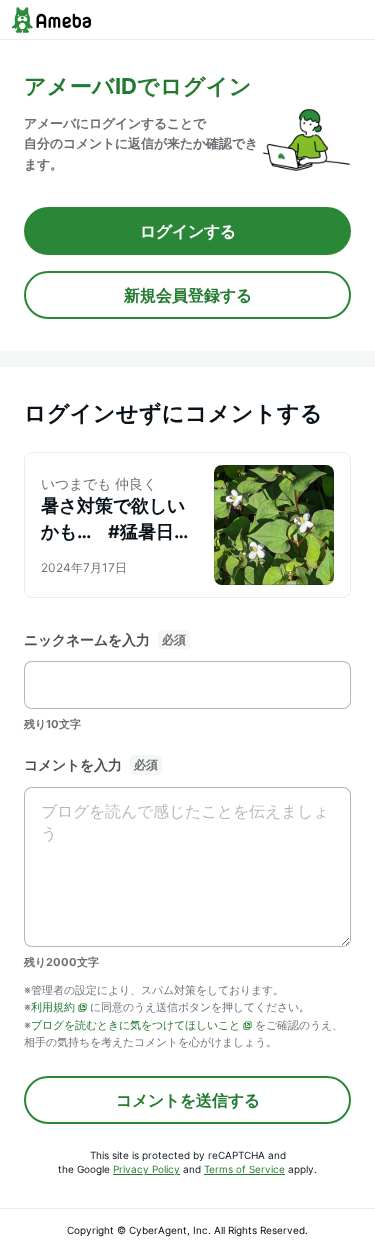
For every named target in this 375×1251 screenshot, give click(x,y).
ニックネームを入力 (87, 639)
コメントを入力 (73, 764)
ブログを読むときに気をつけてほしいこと (135, 1025)
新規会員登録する (188, 295)
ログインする (188, 231)
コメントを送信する (188, 1100)
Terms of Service (244, 1169)
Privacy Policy (146, 1169)
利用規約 (53, 1007)
